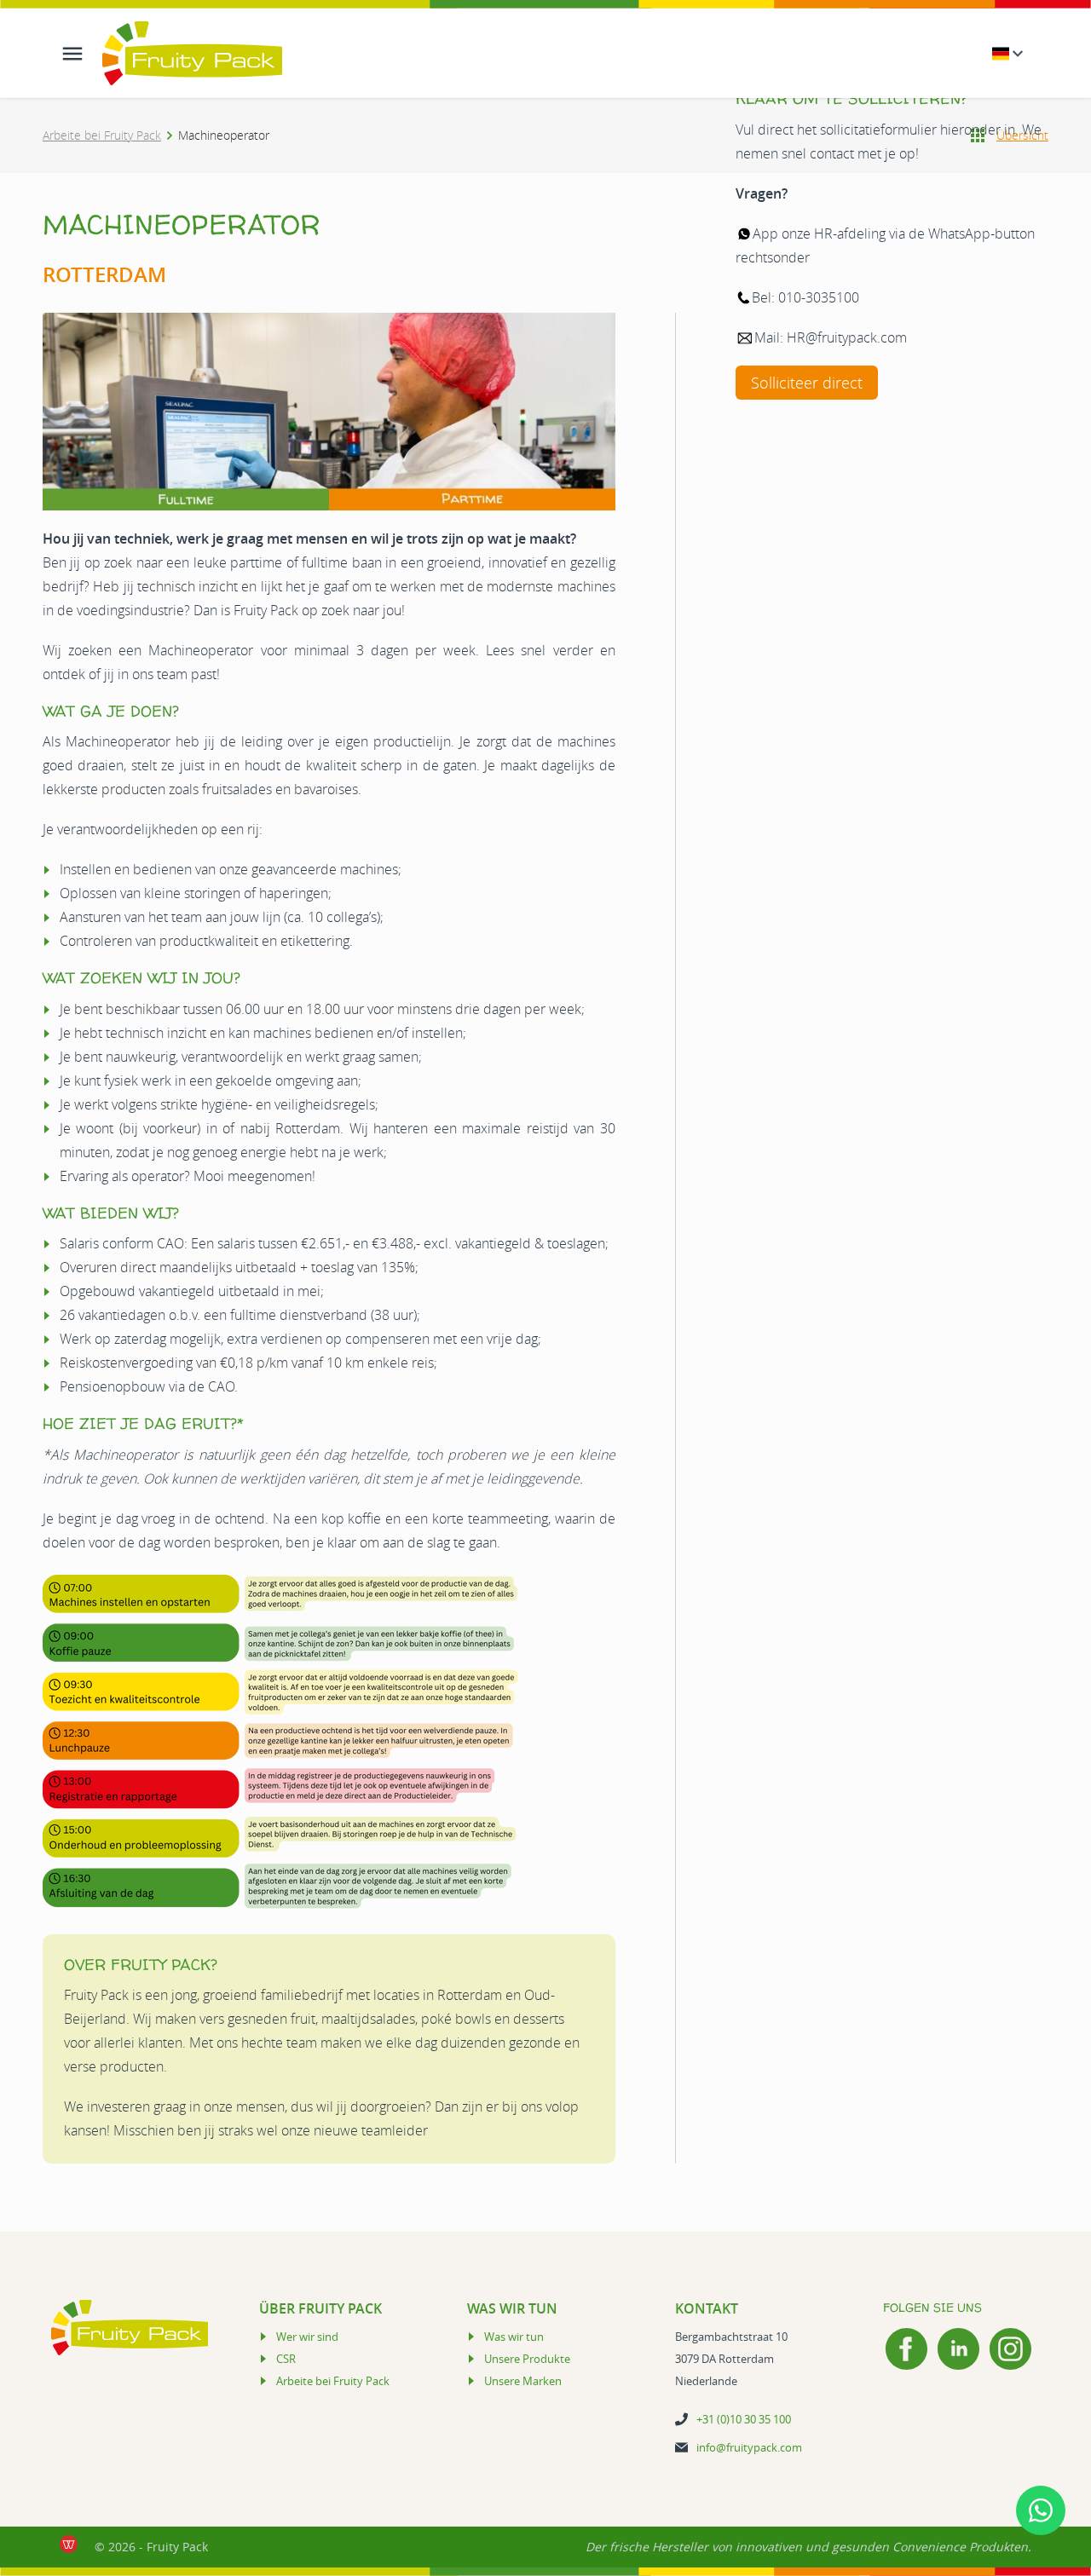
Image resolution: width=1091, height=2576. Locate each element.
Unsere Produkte (527, 2359)
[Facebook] (906, 2349)
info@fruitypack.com (749, 2447)
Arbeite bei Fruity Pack (102, 135)
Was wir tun (514, 2337)
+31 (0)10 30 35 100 (744, 2419)
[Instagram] (1010, 2349)
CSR (286, 2359)
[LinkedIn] (958, 2349)
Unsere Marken (523, 2381)
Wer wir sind (307, 2337)
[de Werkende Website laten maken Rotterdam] (69, 2544)
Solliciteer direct (807, 383)
